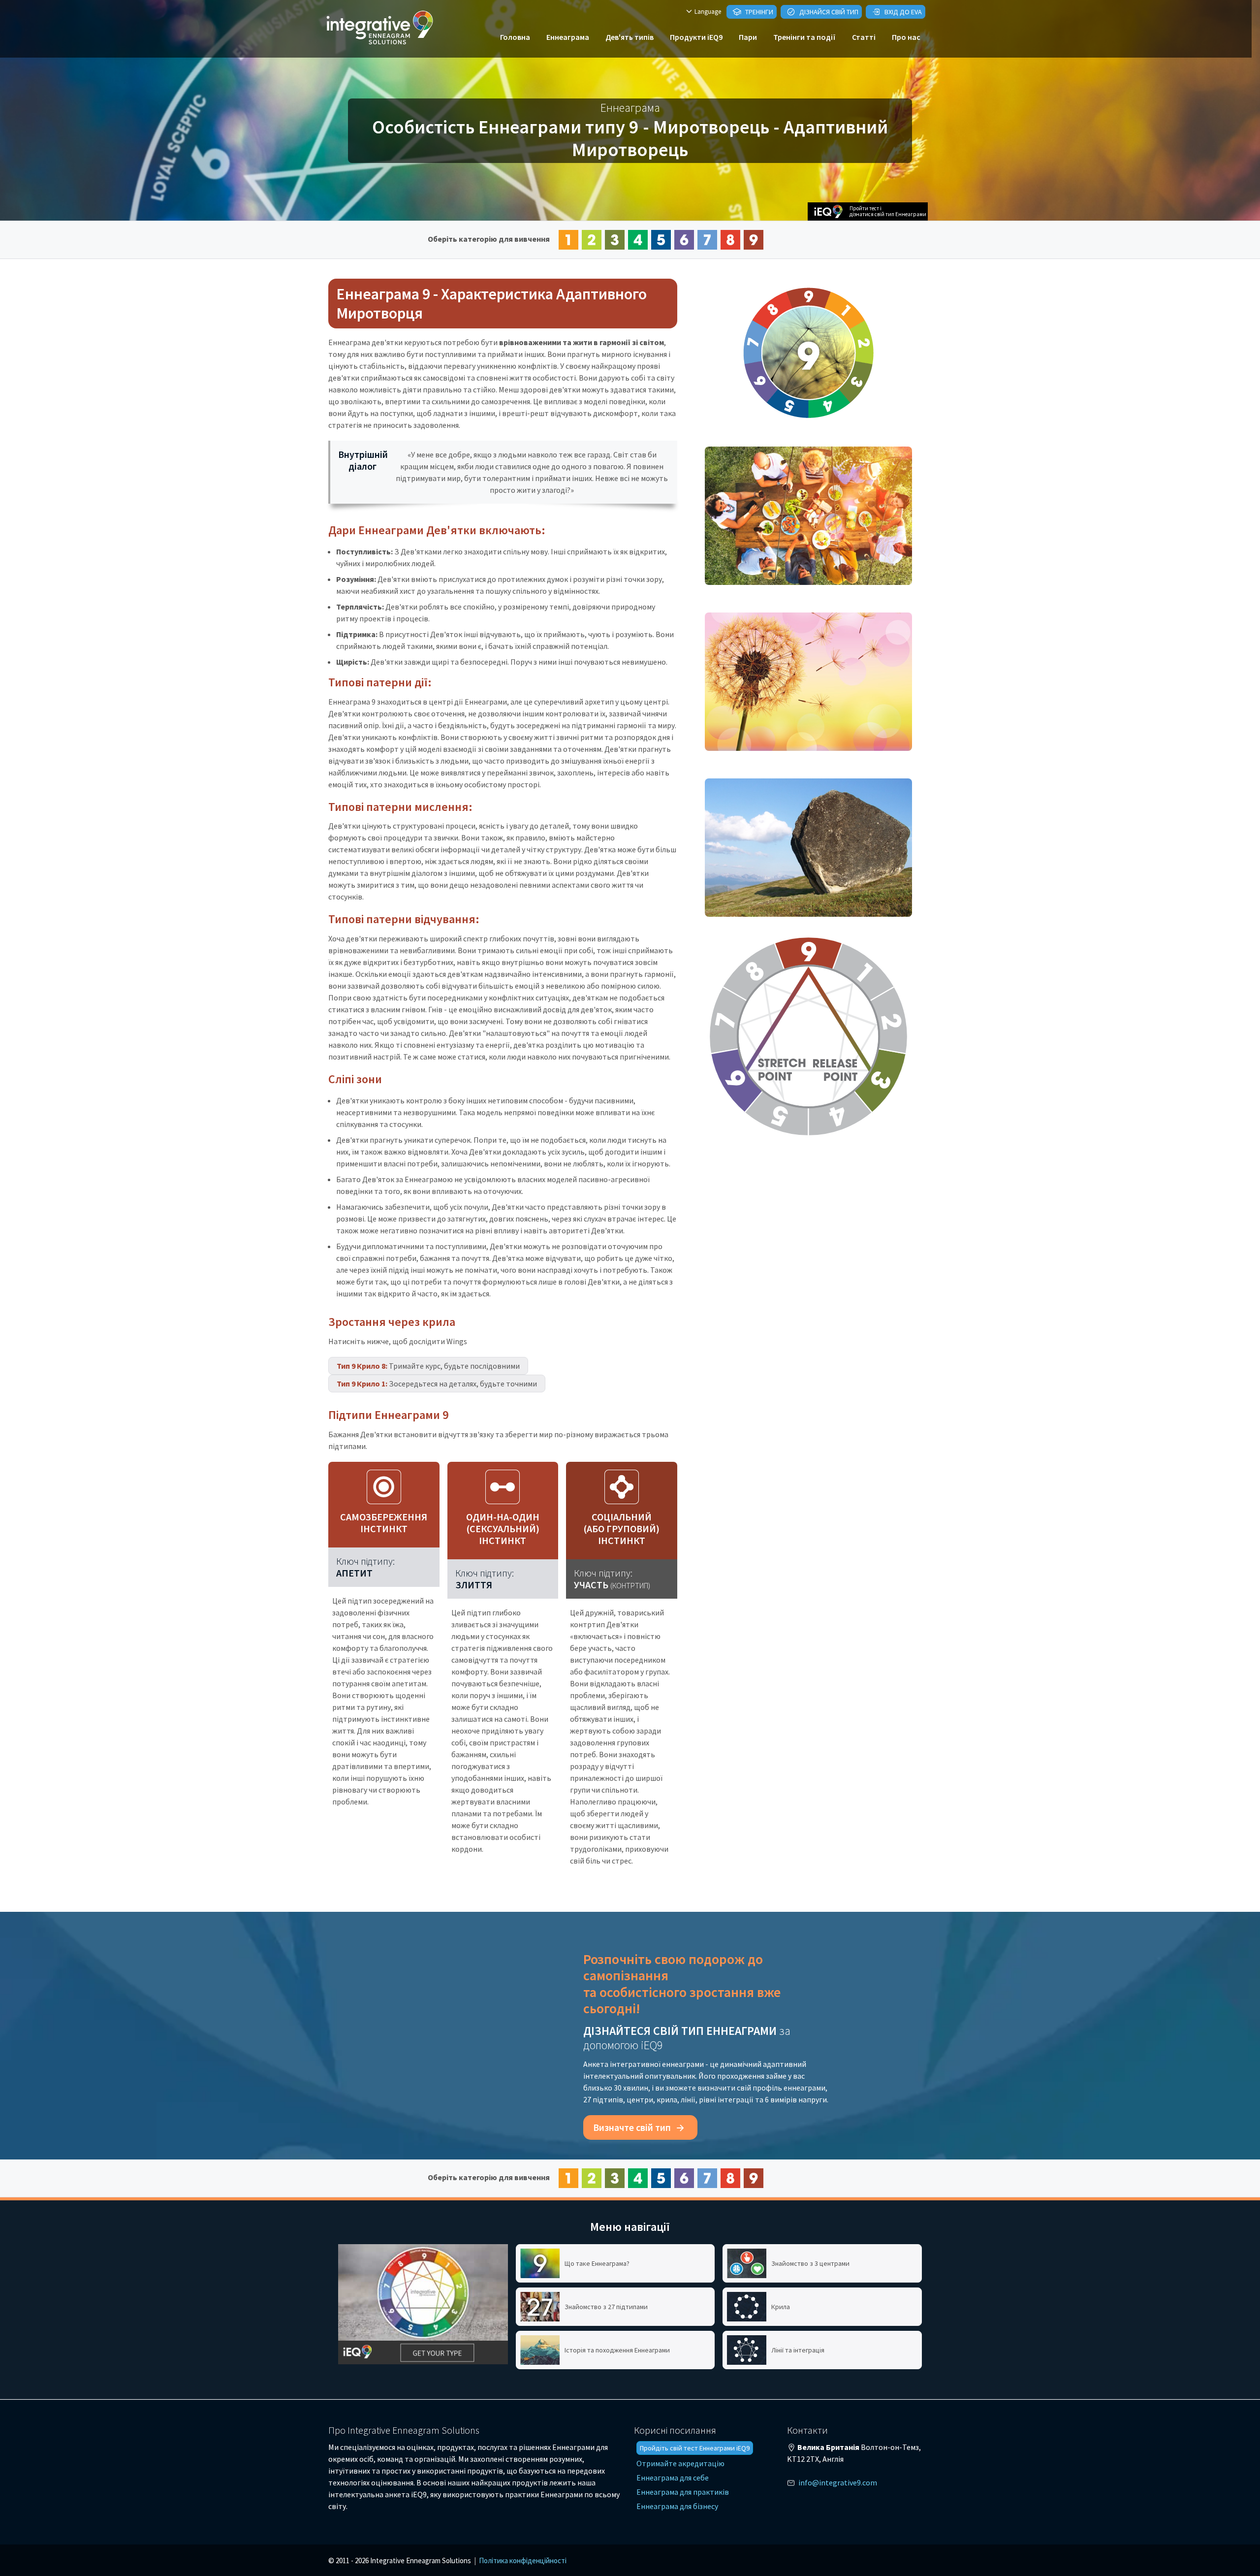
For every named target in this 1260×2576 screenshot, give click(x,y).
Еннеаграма (568, 37)
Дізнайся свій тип (828, 12)
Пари (748, 37)
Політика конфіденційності (523, 2560)
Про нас (906, 37)
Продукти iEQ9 (696, 37)
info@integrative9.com (838, 2482)
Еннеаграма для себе (673, 2478)
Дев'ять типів (630, 37)
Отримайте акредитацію (680, 2463)
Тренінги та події (804, 37)
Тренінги (758, 12)
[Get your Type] (423, 2304)
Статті (864, 37)
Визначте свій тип (633, 2127)
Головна (515, 37)
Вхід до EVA (902, 12)
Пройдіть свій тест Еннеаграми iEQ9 (695, 2448)
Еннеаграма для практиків (683, 2492)
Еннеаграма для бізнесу (677, 2506)
